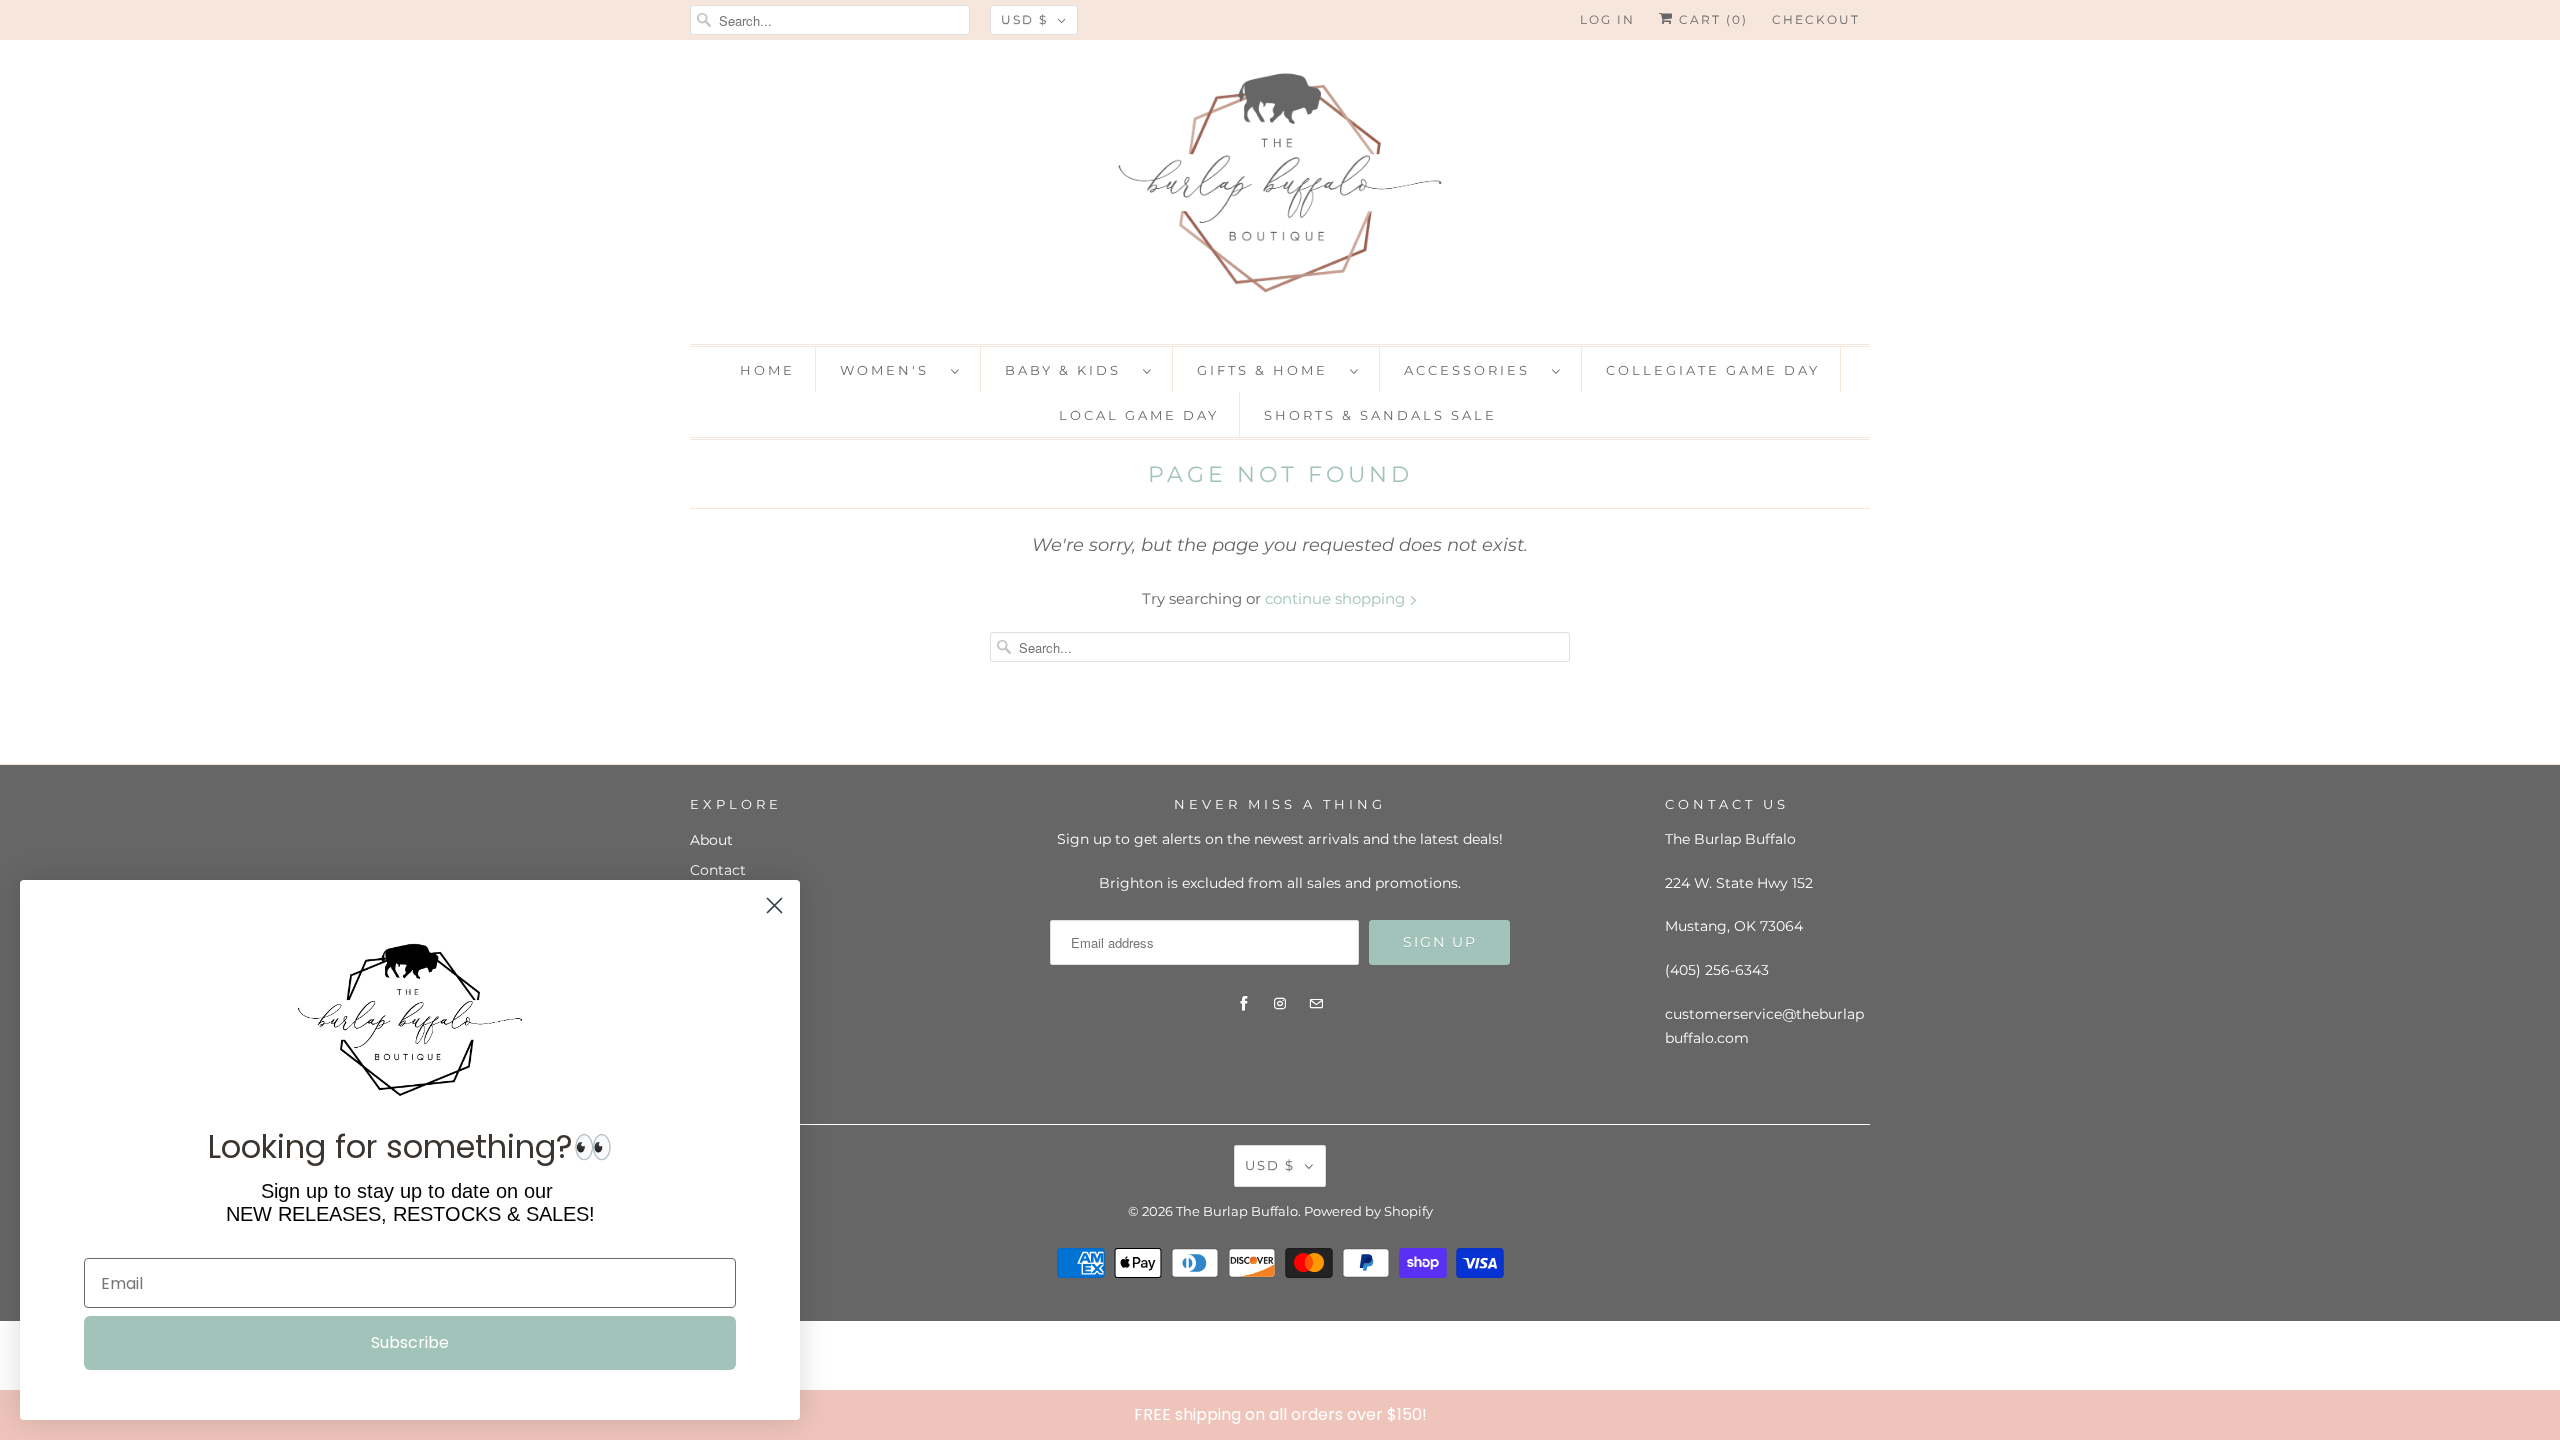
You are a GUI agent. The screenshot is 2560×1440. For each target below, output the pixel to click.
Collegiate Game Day (1713, 370)
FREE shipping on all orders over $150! (1280, 1414)
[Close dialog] (2540, 1414)
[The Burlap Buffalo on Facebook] (1244, 1004)
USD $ (1024, 19)
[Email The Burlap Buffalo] (1316, 1004)
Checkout (1816, 19)
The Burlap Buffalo (1237, 1211)
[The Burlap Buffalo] (1280, 189)
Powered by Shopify (1368, 1211)
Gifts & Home (1268, 370)
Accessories (1473, 370)
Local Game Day (1139, 415)
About (711, 840)
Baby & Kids (1069, 370)
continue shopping (1337, 598)
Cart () (1711, 19)
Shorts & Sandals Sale (1380, 415)
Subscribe (410, 1342)
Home (767, 370)
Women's (890, 370)
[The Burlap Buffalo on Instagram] (1280, 1004)
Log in (1607, 19)
